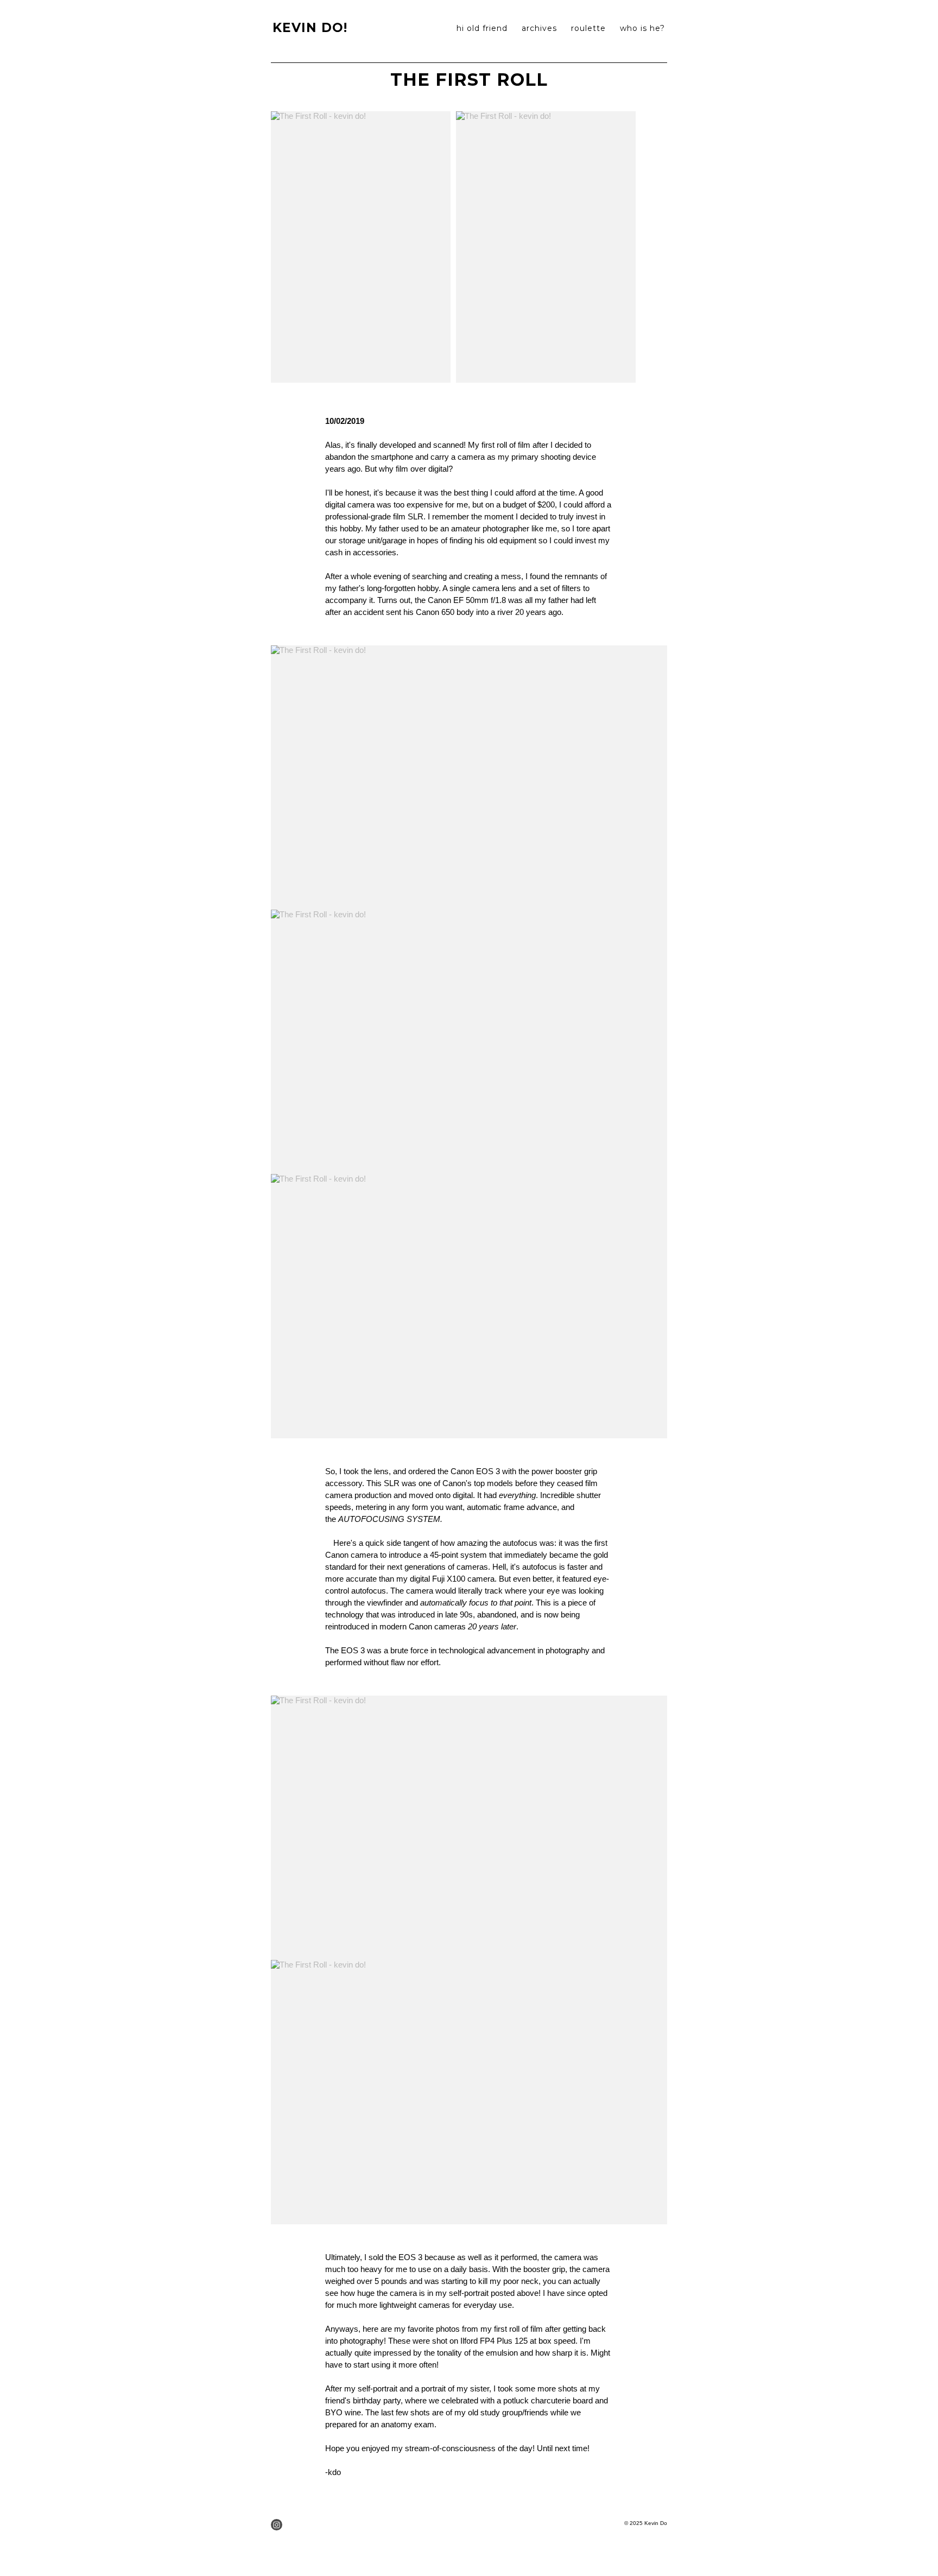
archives (539, 28)
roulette (588, 28)
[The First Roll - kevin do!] (361, 247)
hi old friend (482, 28)
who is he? (642, 28)
